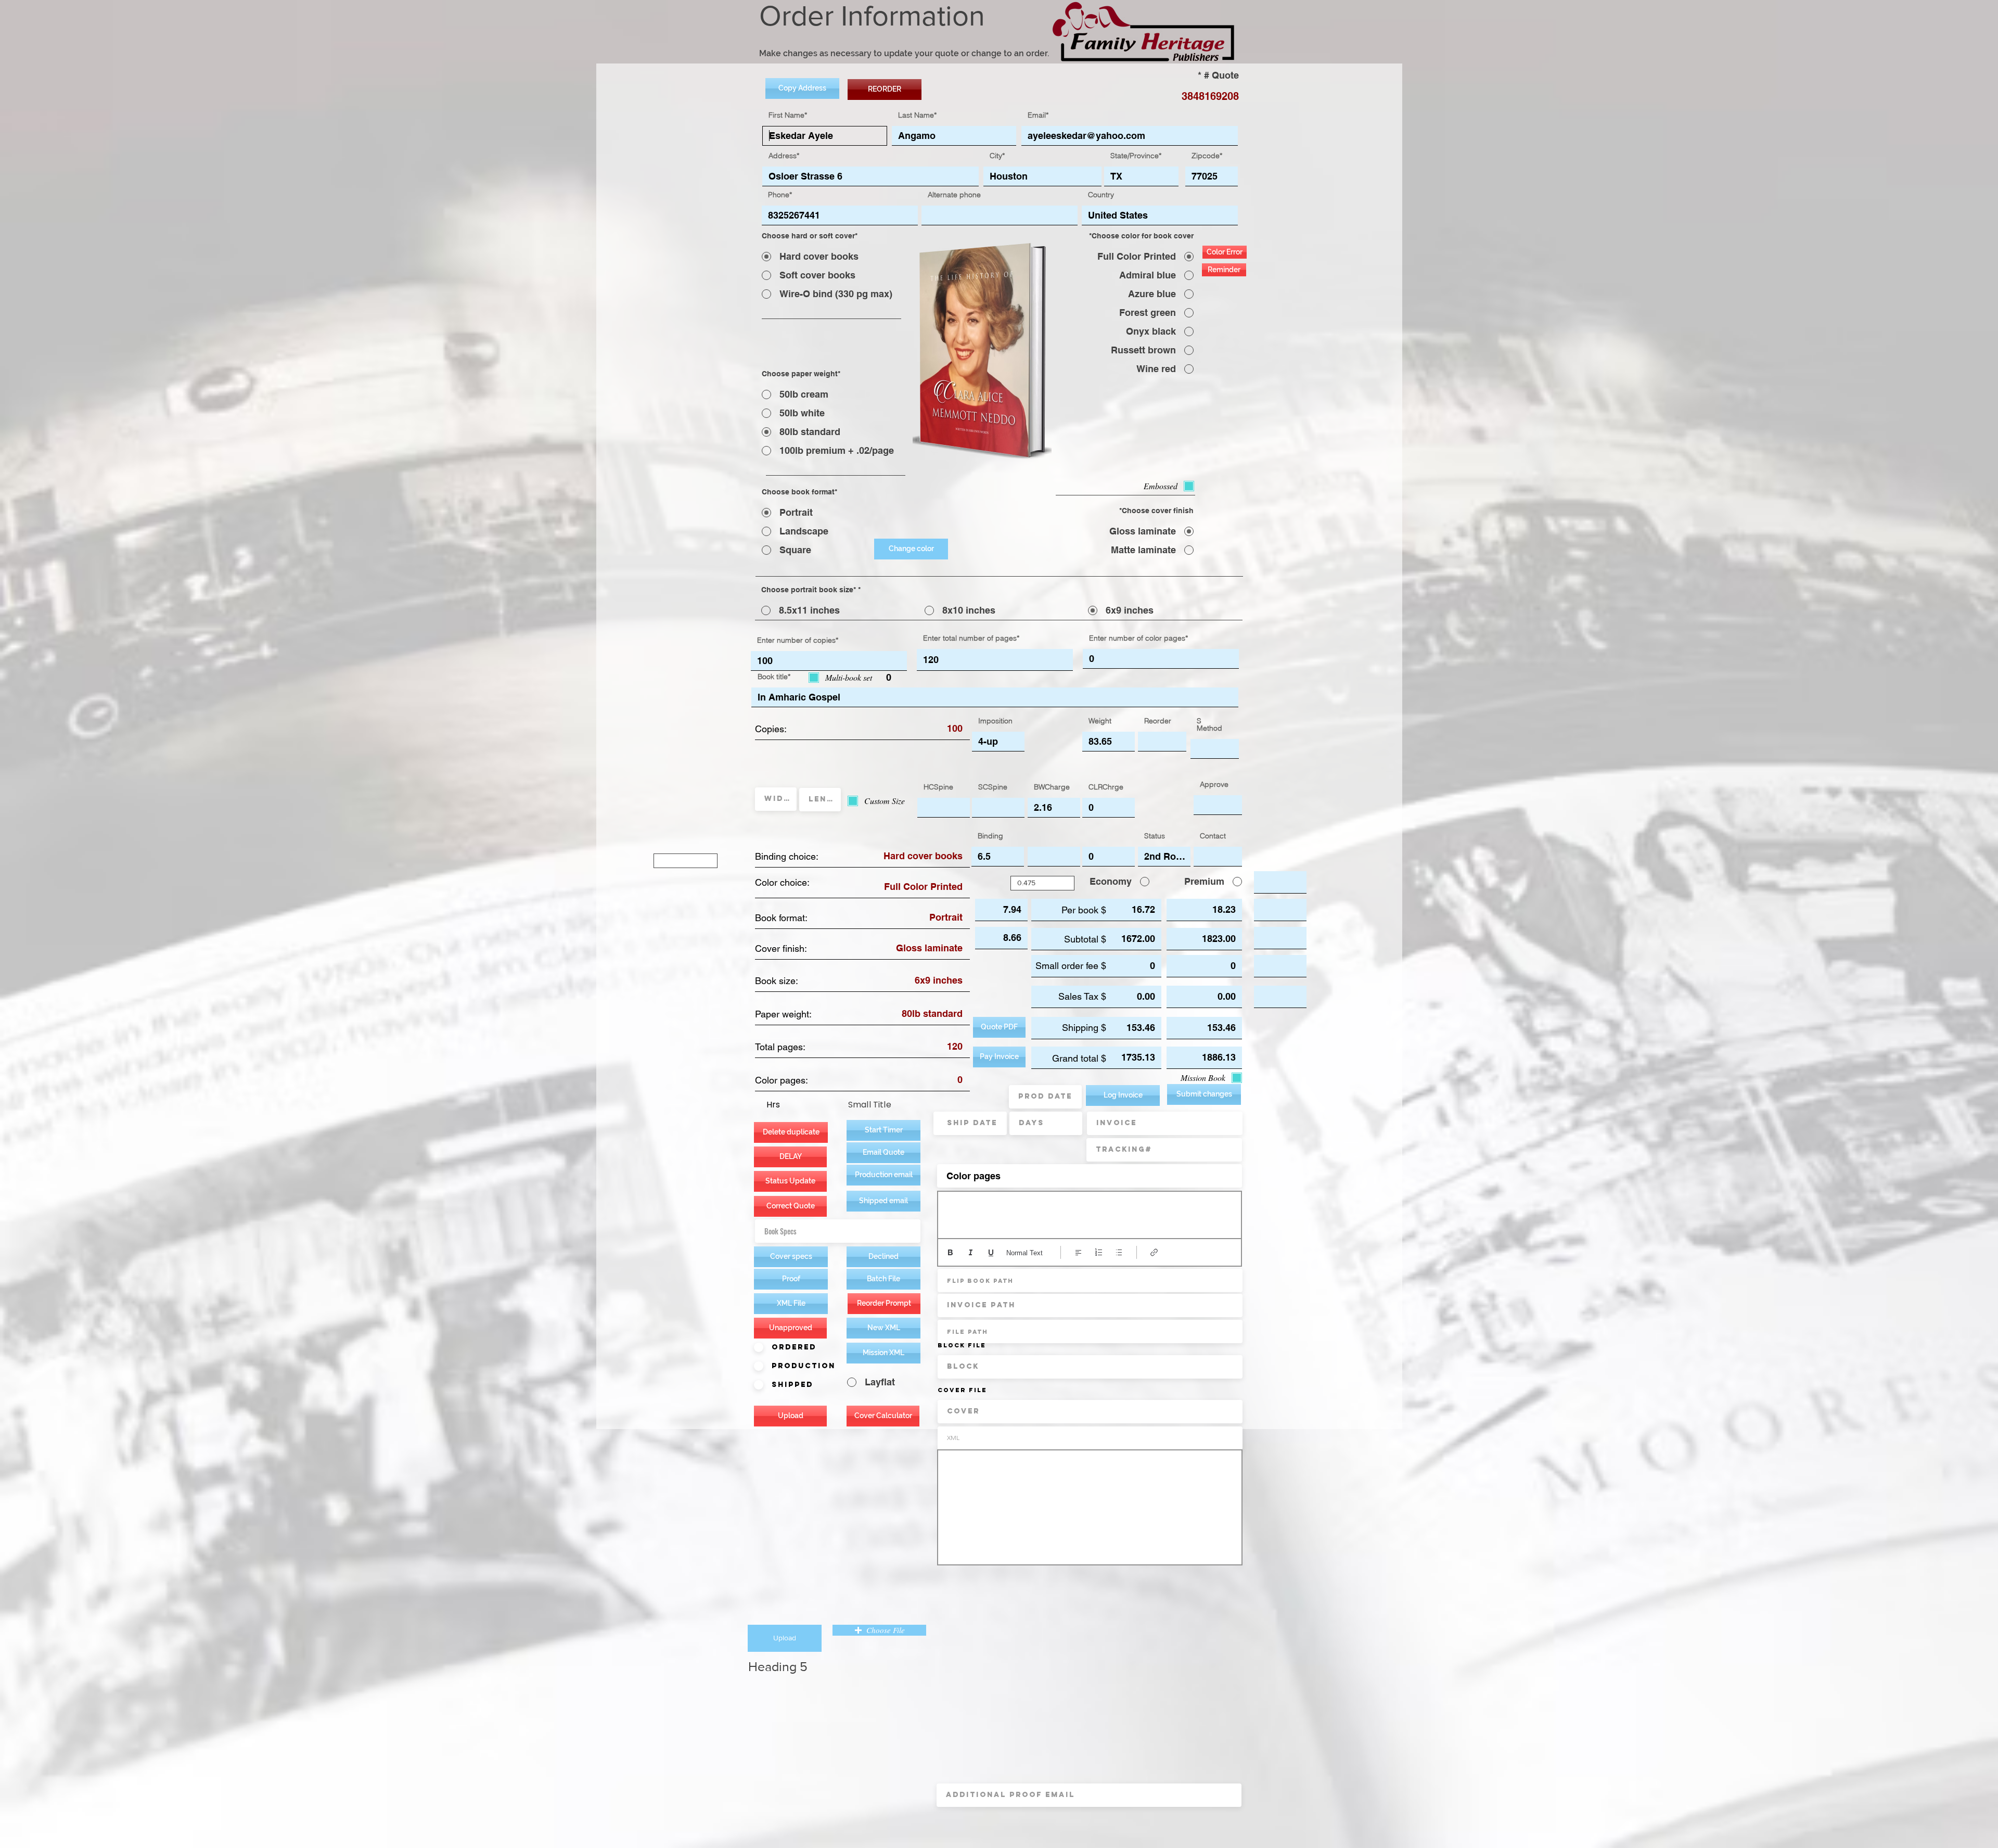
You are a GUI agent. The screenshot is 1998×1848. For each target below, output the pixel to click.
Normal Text (1024, 1253)
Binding (990, 836)
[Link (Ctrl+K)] (1154, 1252)
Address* (784, 156)
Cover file (962, 1390)
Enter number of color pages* (1138, 638)
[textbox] (1090, 1213)
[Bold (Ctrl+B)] (950, 1252)
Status (1155, 836)
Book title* (774, 677)
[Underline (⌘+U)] (991, 1252)
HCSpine (938, 787)
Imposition (995, 721)
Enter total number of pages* (971, 638)
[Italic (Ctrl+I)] (971, 1252)
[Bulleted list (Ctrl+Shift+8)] (1119, 1252)
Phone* (780, 195)
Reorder (1158, 721)
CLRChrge (1106, 787)
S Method (1209, 724)
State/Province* (1136, 156)
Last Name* (917, 115)
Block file (962, 1345)
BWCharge (1052, 787)
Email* (1038, 115)
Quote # (1221, 75)
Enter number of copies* (798, 640)
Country (1101, 195)
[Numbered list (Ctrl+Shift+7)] (1099, 1252)
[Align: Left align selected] (1078, 1252)
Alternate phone (954, 195)
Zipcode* (1207, 156)
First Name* (788, 115)
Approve (1214, 784)
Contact (1213, 836)
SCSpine (993, 787)
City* (997, 156)
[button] (883, 1175)
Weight (1100, 721)
